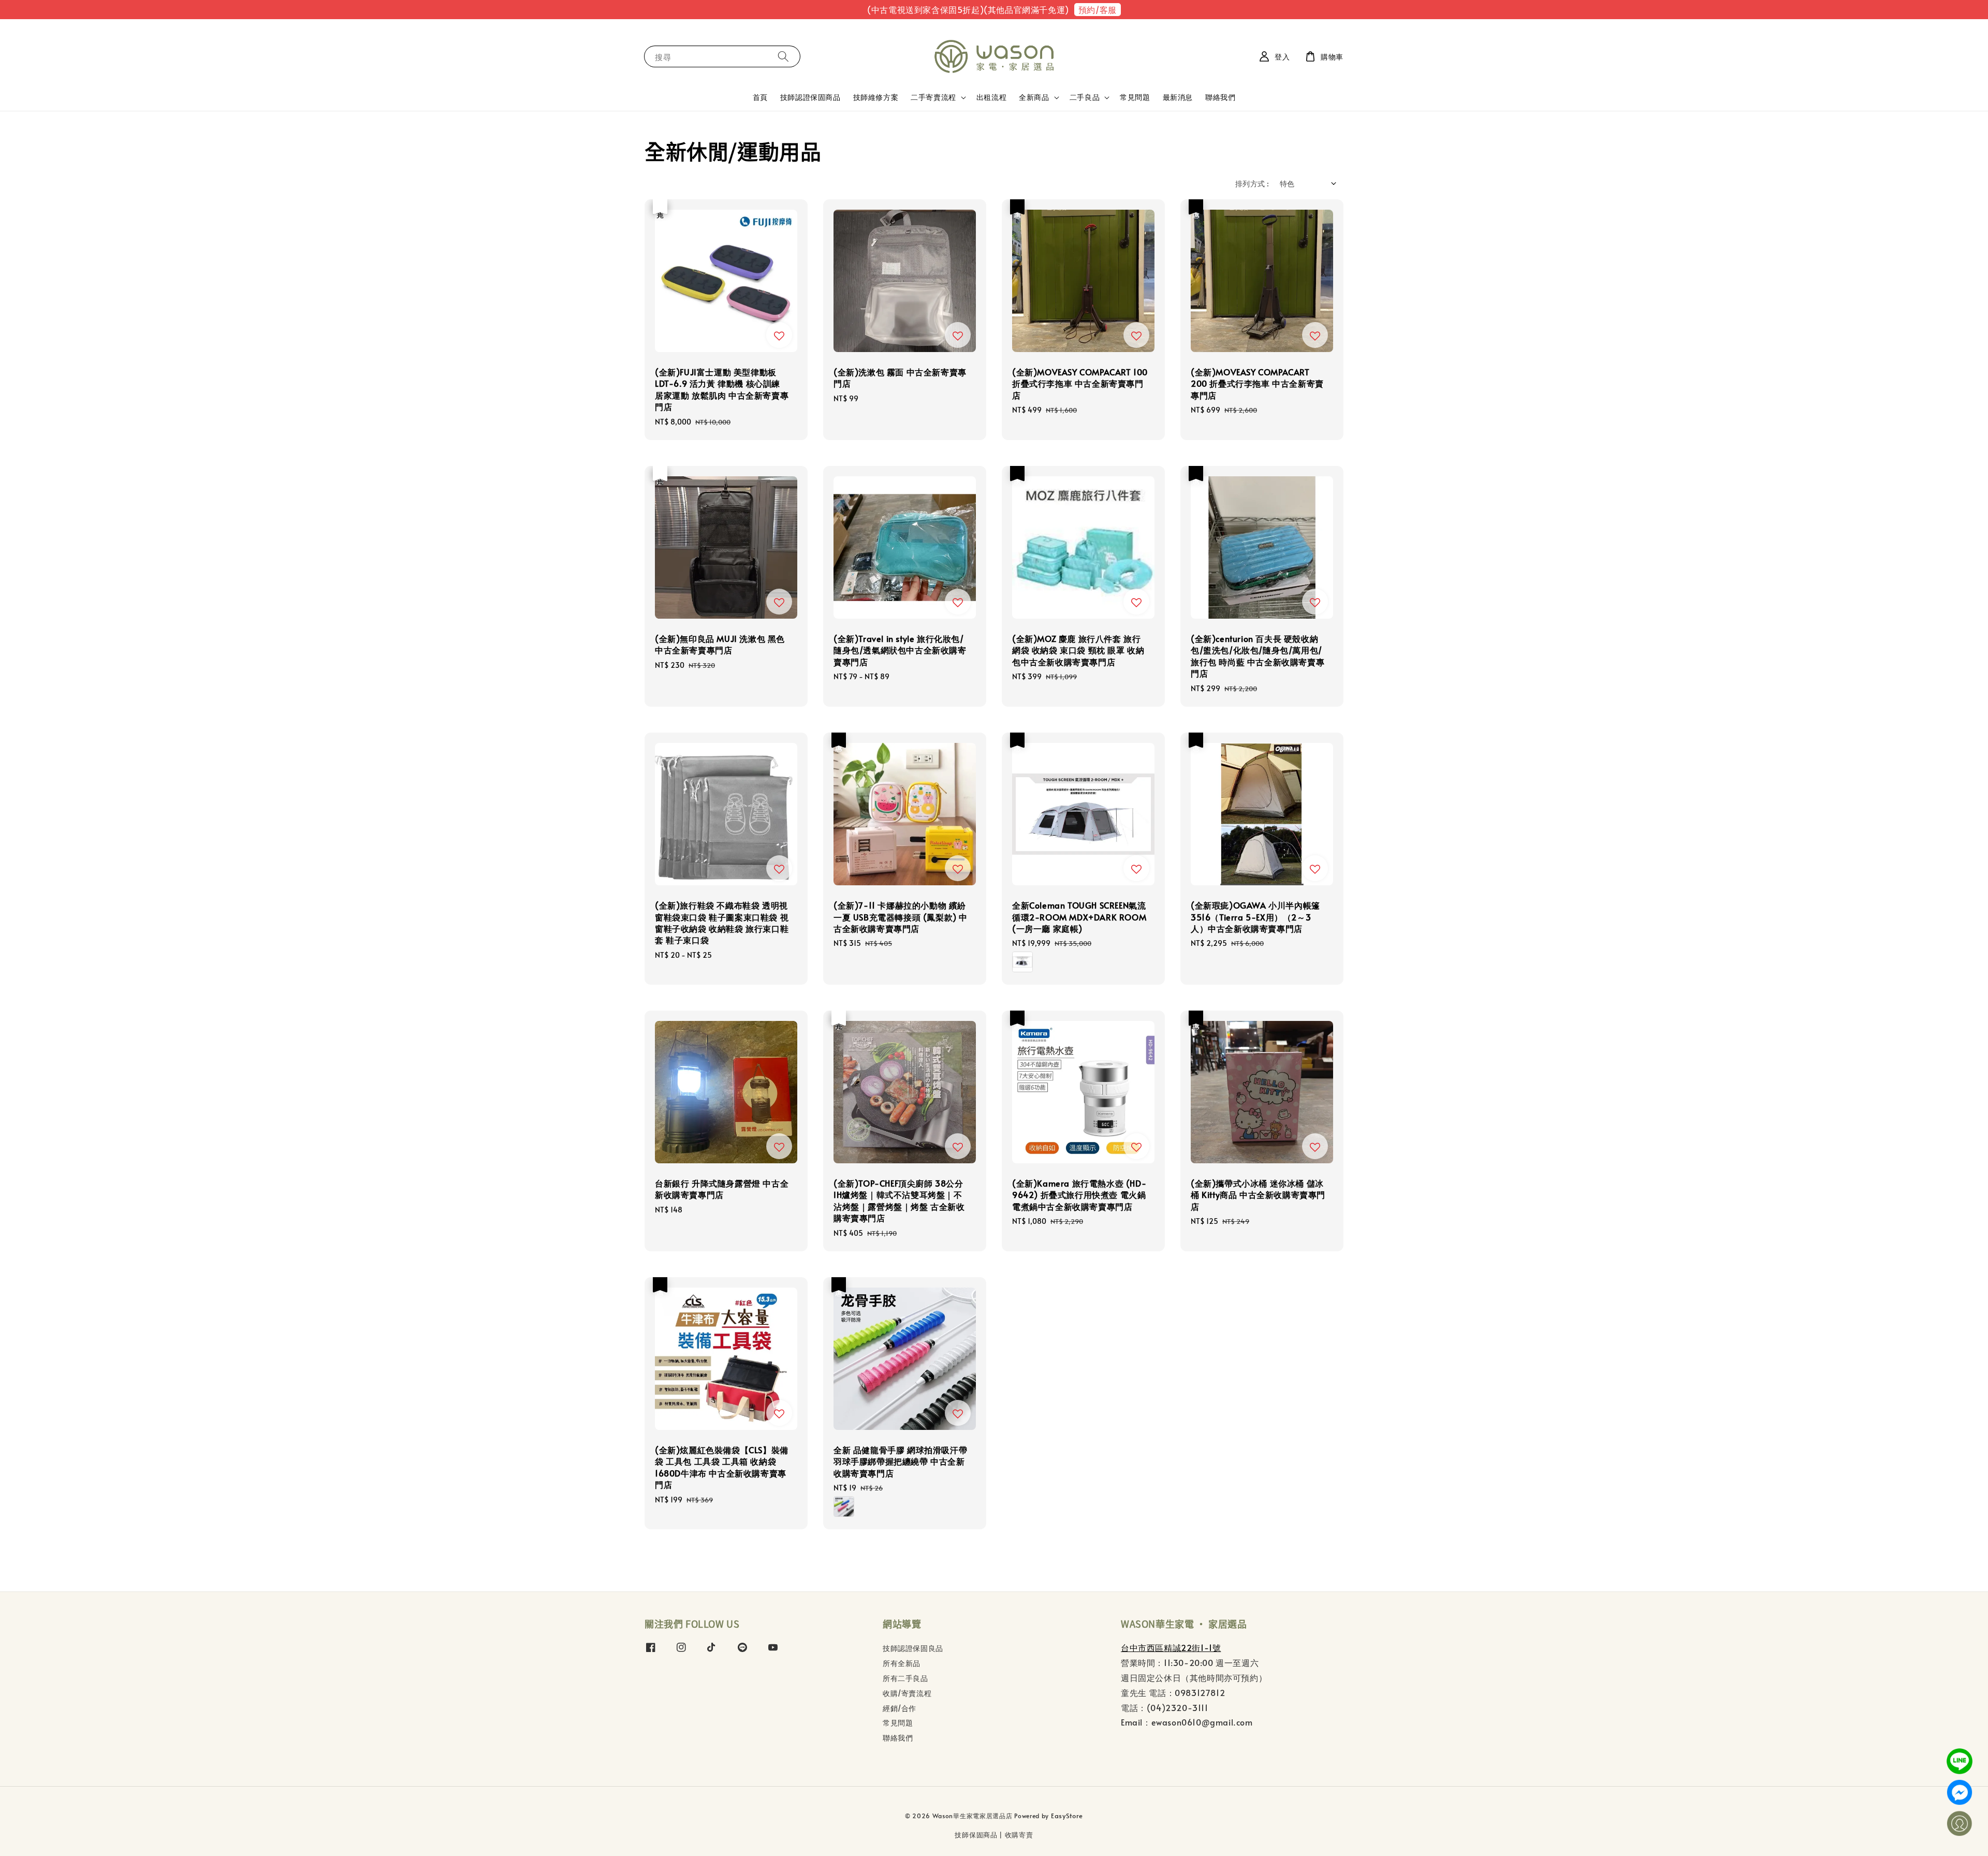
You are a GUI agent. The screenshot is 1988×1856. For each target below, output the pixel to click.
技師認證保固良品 (913, 1648)
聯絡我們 (1220, 97)
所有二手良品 (905, 1678)
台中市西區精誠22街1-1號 (1171, 1647)
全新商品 (1034, 97)
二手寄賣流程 (933, 97)
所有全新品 (902, 1663)
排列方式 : (1252, 184)
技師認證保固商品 (810, 97)
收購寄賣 (1019, 1835)
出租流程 (991, 97)
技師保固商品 (976, 1835)
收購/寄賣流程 (907, 1693)
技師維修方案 (876, 97)
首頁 (760, 97)
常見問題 (1135, 97)
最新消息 (1178, 97)
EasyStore (1067, 1816)
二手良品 (1085, 97)
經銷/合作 (900, 1708)
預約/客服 (1098, 9)
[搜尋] (783, 56)
